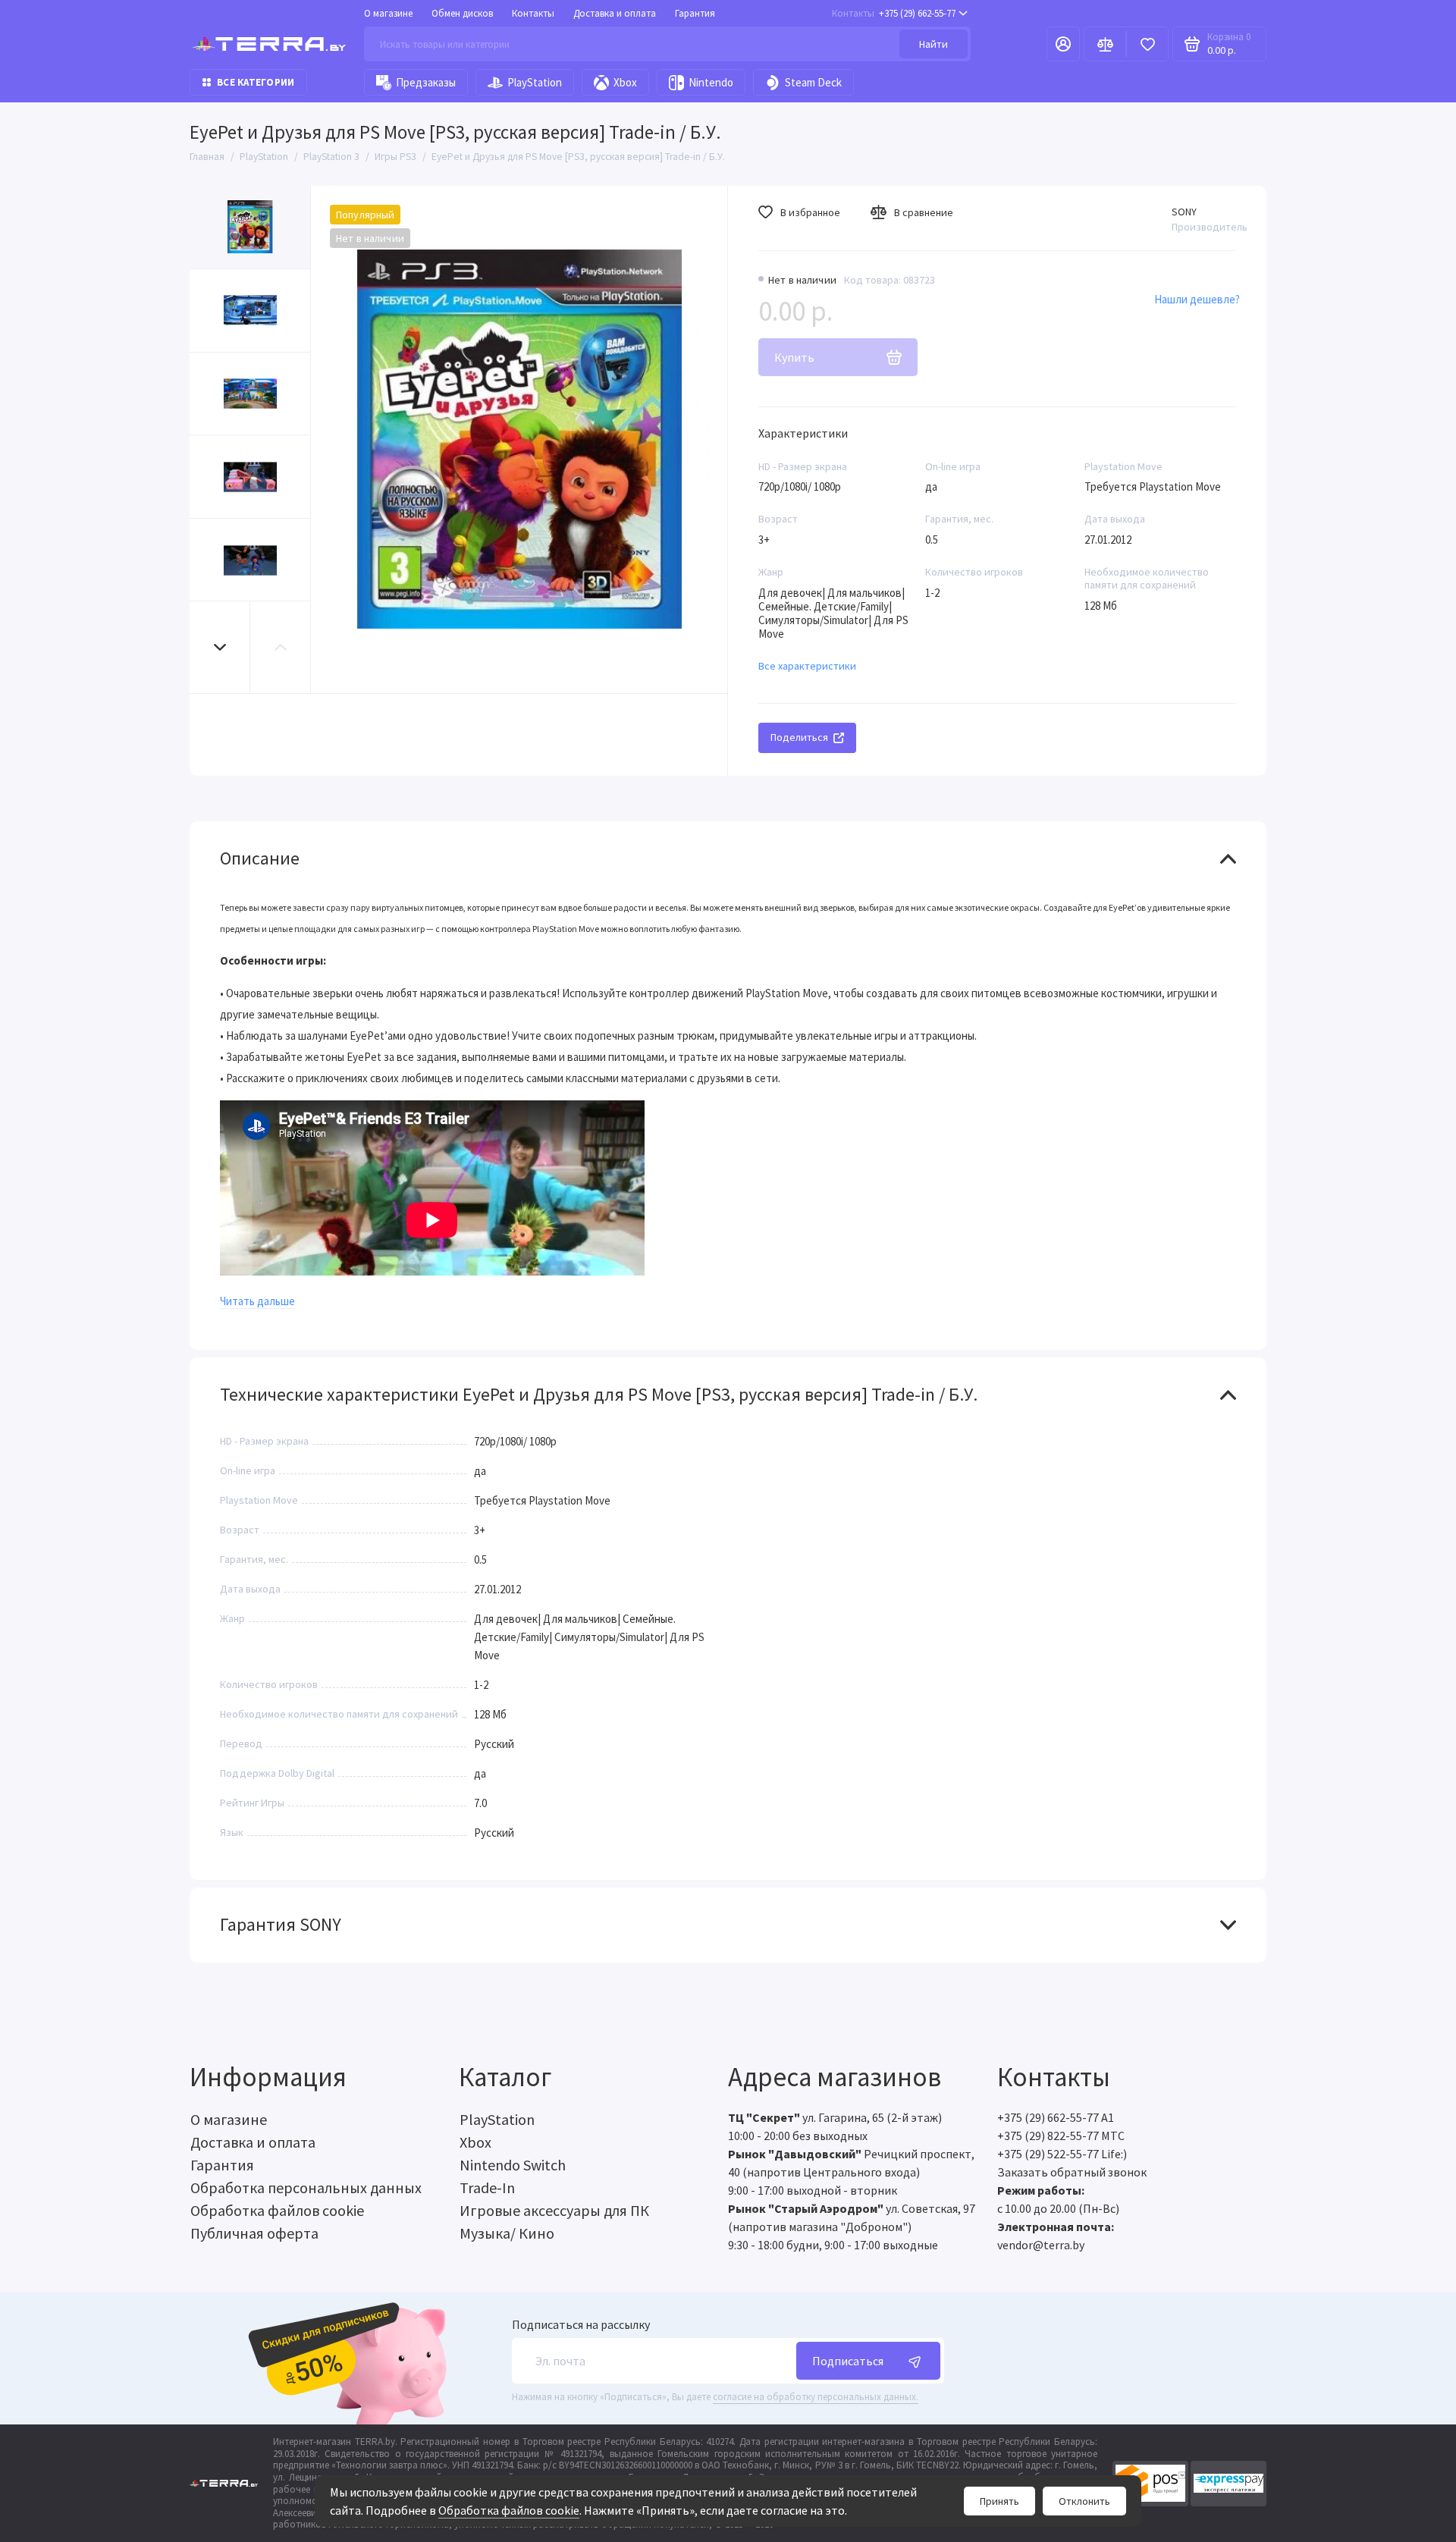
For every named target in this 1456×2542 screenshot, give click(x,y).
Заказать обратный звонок (1072, 2172)
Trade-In (487, 2187)
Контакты (533, 13)
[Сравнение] (1105, 44)
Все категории (256, 82)
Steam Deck (813, 82)
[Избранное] (1147, 44)
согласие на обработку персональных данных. (816, 2397)
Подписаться (848, 2361)
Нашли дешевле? (1197, 299)
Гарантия (695, 13)
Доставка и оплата (615, 13)
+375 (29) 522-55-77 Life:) (1062, 2154)
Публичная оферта (254, 2233)
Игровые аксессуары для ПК (554, 2210)
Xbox (625, 82)
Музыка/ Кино (507, 2233)
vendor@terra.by (1041, 2245)
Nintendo (711, 82)
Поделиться (799, 737)
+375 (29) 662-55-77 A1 (1056, 2117)
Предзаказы (426, 82)
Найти (934, 44)
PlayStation (535, 82)
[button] (220, 647)
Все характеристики (807, 666)
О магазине (388, 13)
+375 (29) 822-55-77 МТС (1061, 2136)
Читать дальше (257, 1301)
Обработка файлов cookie (509, 2510)
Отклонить (1084, 2501)
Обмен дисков (462, 13)
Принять (999, 2501)
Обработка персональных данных (306, 2187)
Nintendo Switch (513, 2165)
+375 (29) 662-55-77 (894, 13)
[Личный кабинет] (1063, 44)
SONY (1184, 212)
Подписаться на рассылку (581, 2324)
